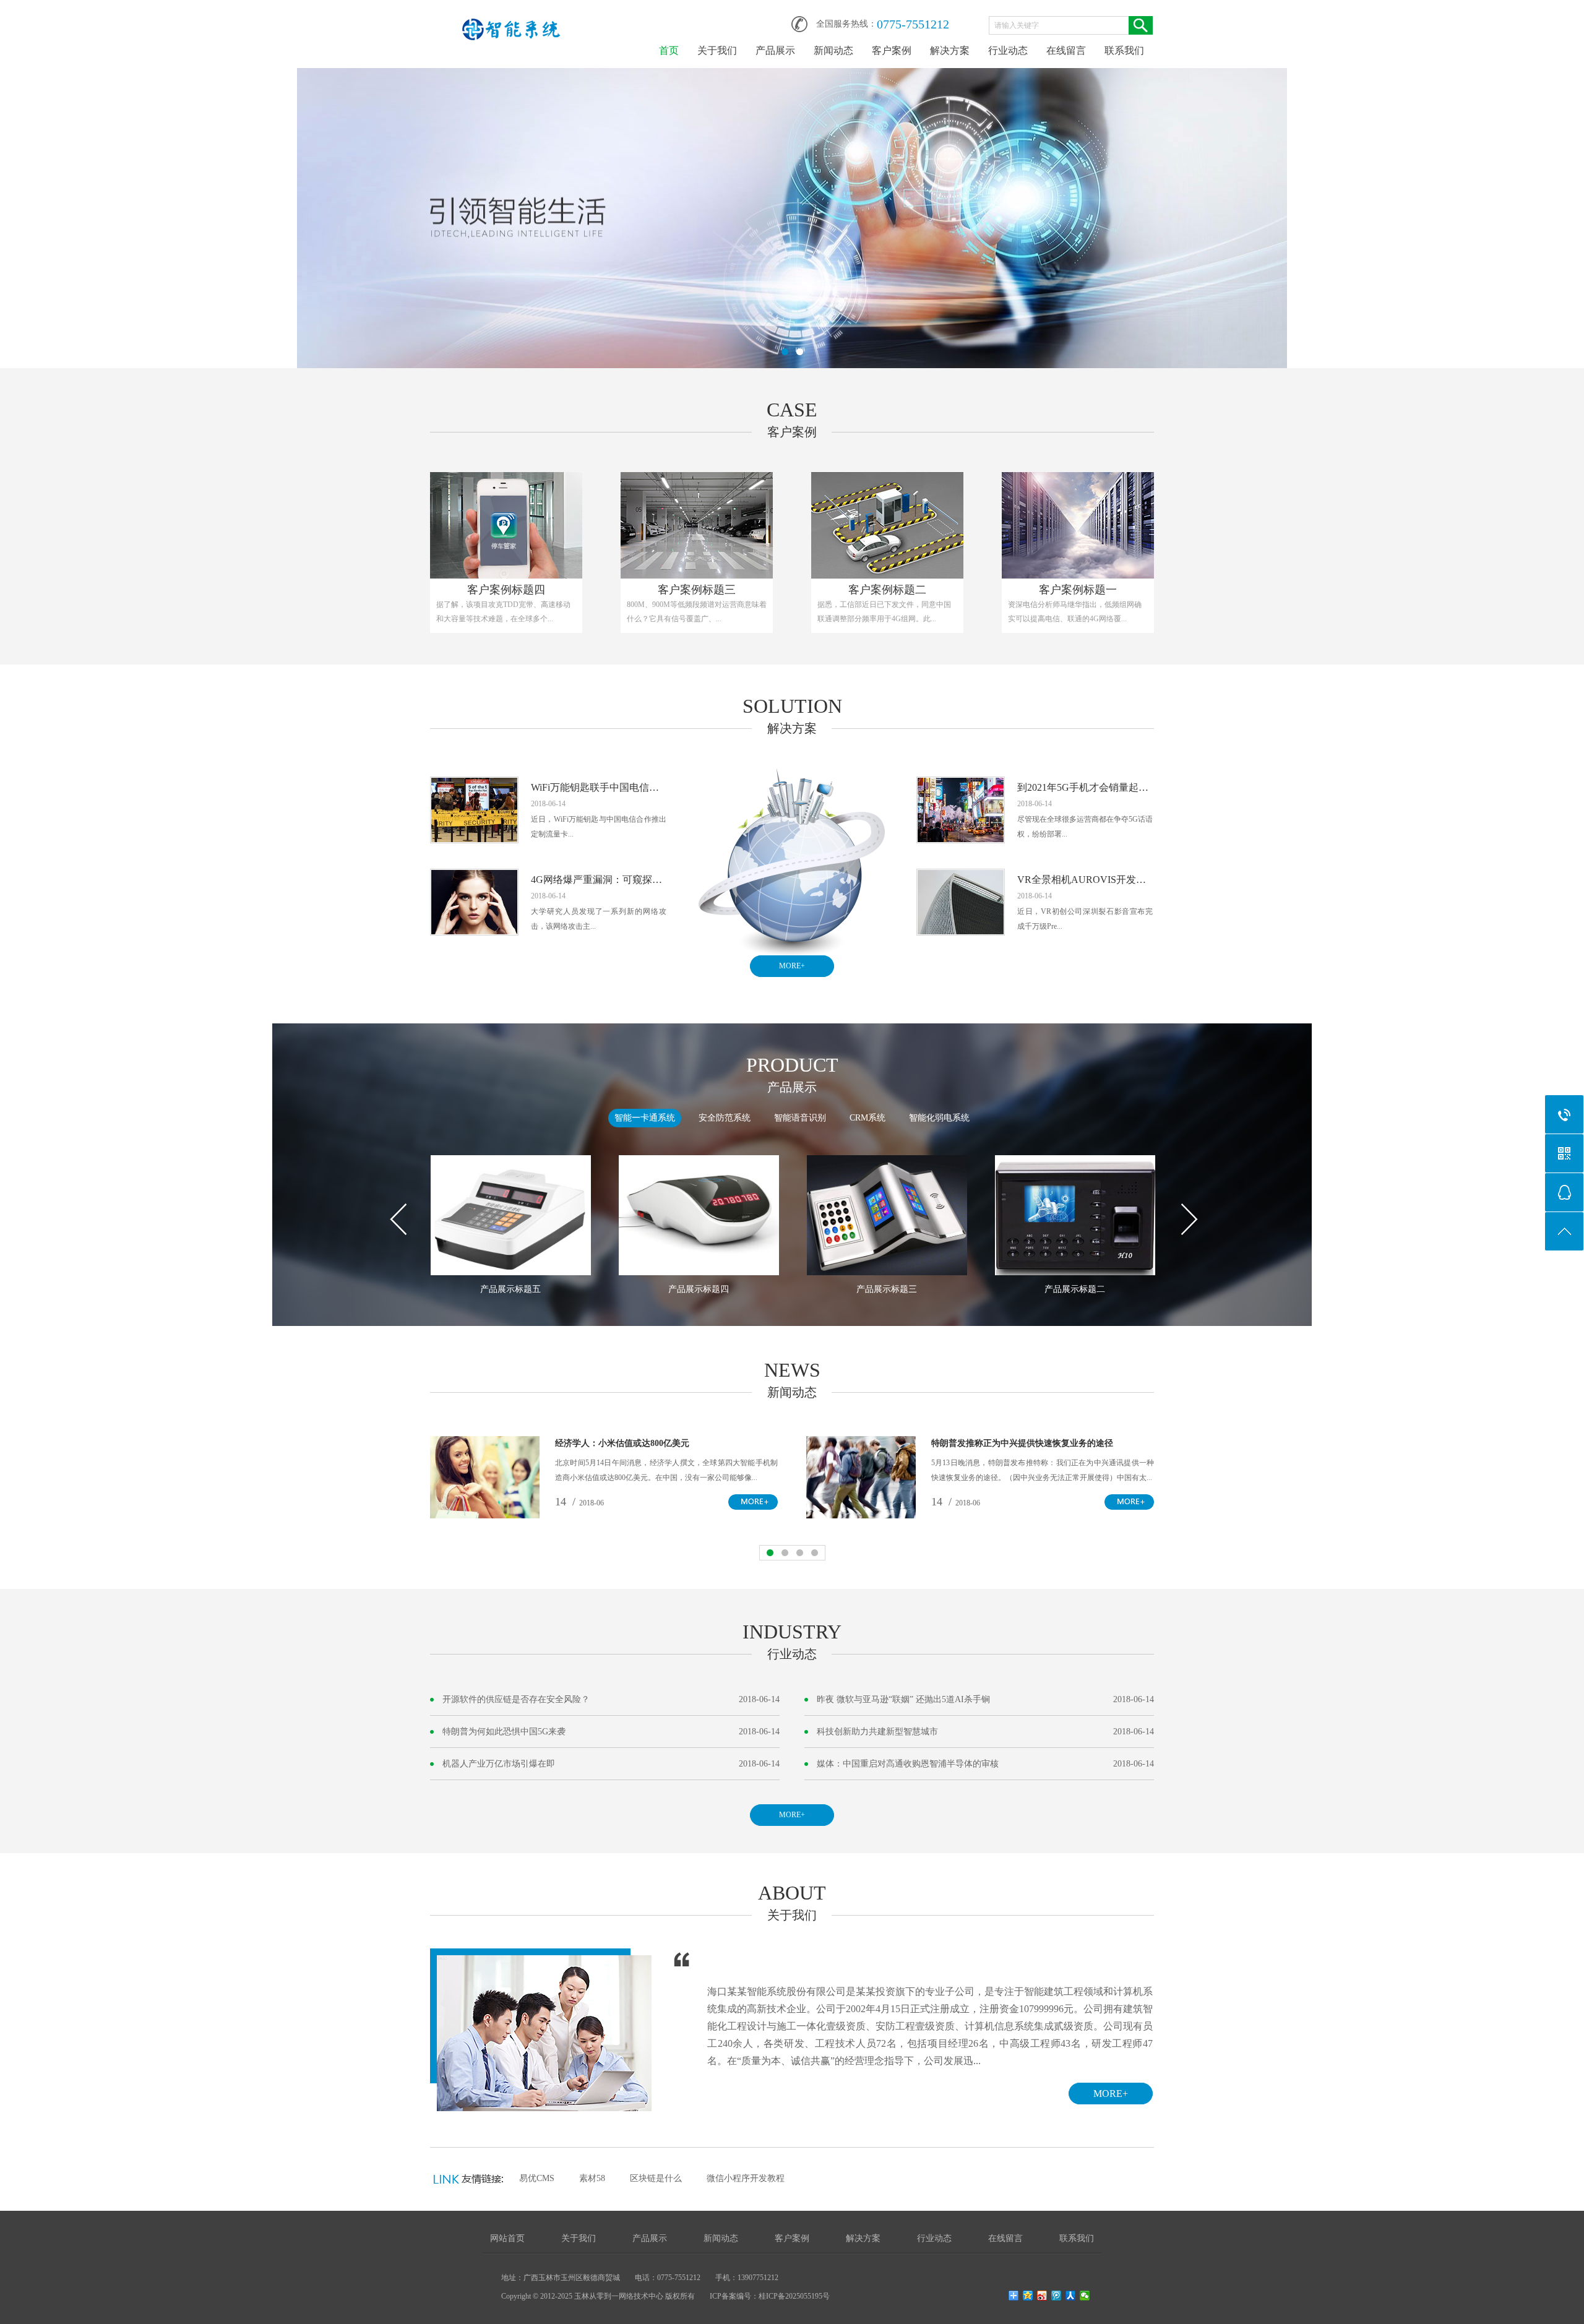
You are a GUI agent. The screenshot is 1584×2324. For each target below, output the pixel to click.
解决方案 (950, 50)
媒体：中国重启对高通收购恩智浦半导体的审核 (908, 1764)
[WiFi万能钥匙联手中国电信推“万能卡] (474, 785)
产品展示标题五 (510, 1289)
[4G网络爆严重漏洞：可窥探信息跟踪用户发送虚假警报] (474, 877)
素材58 (592, 2178)
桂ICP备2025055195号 (794, 2296)
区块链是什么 (656, 2178)
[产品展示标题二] (1075, 1215)
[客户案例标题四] (506, 525)
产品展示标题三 (887, 1289)
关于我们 (717, 50)
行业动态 (1008, 50)
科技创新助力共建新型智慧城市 (877, 1732)
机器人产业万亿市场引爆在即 (499, 1764)
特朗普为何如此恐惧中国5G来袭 (504, 1732)
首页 (669, 50)
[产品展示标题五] (511, 1215)
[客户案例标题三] (697, 525)
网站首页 (507, 2238)
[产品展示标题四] (699, 1215)
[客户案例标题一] (1078, 525)
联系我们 (1124, 50)
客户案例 (892, 50)
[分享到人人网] (1071, 2296)
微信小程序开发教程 (746, 2178)
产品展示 (775, 50)
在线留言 (1066, 50)
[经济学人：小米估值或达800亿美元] (485, 1444)
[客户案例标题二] (887, 525)
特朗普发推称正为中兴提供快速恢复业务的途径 (1022, 1443)
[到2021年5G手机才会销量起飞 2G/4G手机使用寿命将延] (961, 785)
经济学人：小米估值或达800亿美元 (622, 1443)
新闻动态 (833, 50)
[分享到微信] (1085, 2296)
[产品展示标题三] (887, 1215)
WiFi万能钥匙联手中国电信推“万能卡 (599, 787)
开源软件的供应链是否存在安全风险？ (516, 1699)
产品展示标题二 (1075, 1289)
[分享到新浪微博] (1042, 2296)
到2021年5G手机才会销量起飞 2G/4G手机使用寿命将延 (1085, 787)
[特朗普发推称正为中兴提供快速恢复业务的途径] (861, 1444)
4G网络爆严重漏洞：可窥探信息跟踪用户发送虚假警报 (599, 880)
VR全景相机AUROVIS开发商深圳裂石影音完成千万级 (1085, 880)
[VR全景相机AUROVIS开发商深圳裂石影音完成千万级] (961, 877)
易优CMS (537, 2178)
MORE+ (792, 966)
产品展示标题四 (699, 1289)
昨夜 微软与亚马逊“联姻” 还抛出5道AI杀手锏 (903, 1699)
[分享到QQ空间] (1028, 2296)
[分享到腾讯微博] (1057, 2296)
